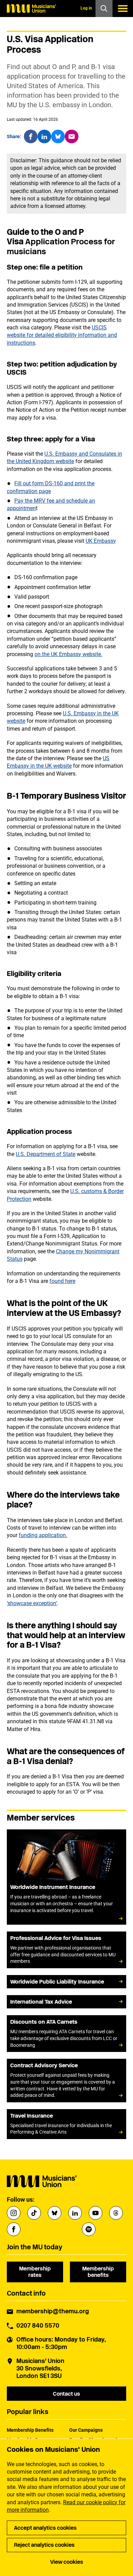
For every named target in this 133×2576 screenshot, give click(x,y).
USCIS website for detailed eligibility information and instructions (62, 335)
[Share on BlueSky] (58, 136)
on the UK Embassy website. (68, 654)
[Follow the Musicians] (14, 2213)
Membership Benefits (30, 2430)
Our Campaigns (86, 2430)
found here (62, 1281)
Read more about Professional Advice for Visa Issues (66, 1950)
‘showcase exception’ (32, 1603)
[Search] (104, 9)
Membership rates (35, 2272)
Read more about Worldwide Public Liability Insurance (66, 1982)
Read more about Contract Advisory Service (66, 2081)
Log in (86, 8)
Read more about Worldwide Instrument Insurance (66, 1877)
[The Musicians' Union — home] (31, 9)
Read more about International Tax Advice (66, 2002)
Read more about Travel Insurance (66, 2124)
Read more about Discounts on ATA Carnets (66, 2034)
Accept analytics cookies (45, 2528)
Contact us (66, 2394)
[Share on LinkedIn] (44, 136)
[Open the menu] (123, 9)
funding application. (43, 1535)
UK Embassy (101, 541)
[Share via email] (72, 136)
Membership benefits (98, 2272)
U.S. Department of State (46, 1154)
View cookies (67, 2562)
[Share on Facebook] (31, 136)
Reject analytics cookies (44, 2545)
